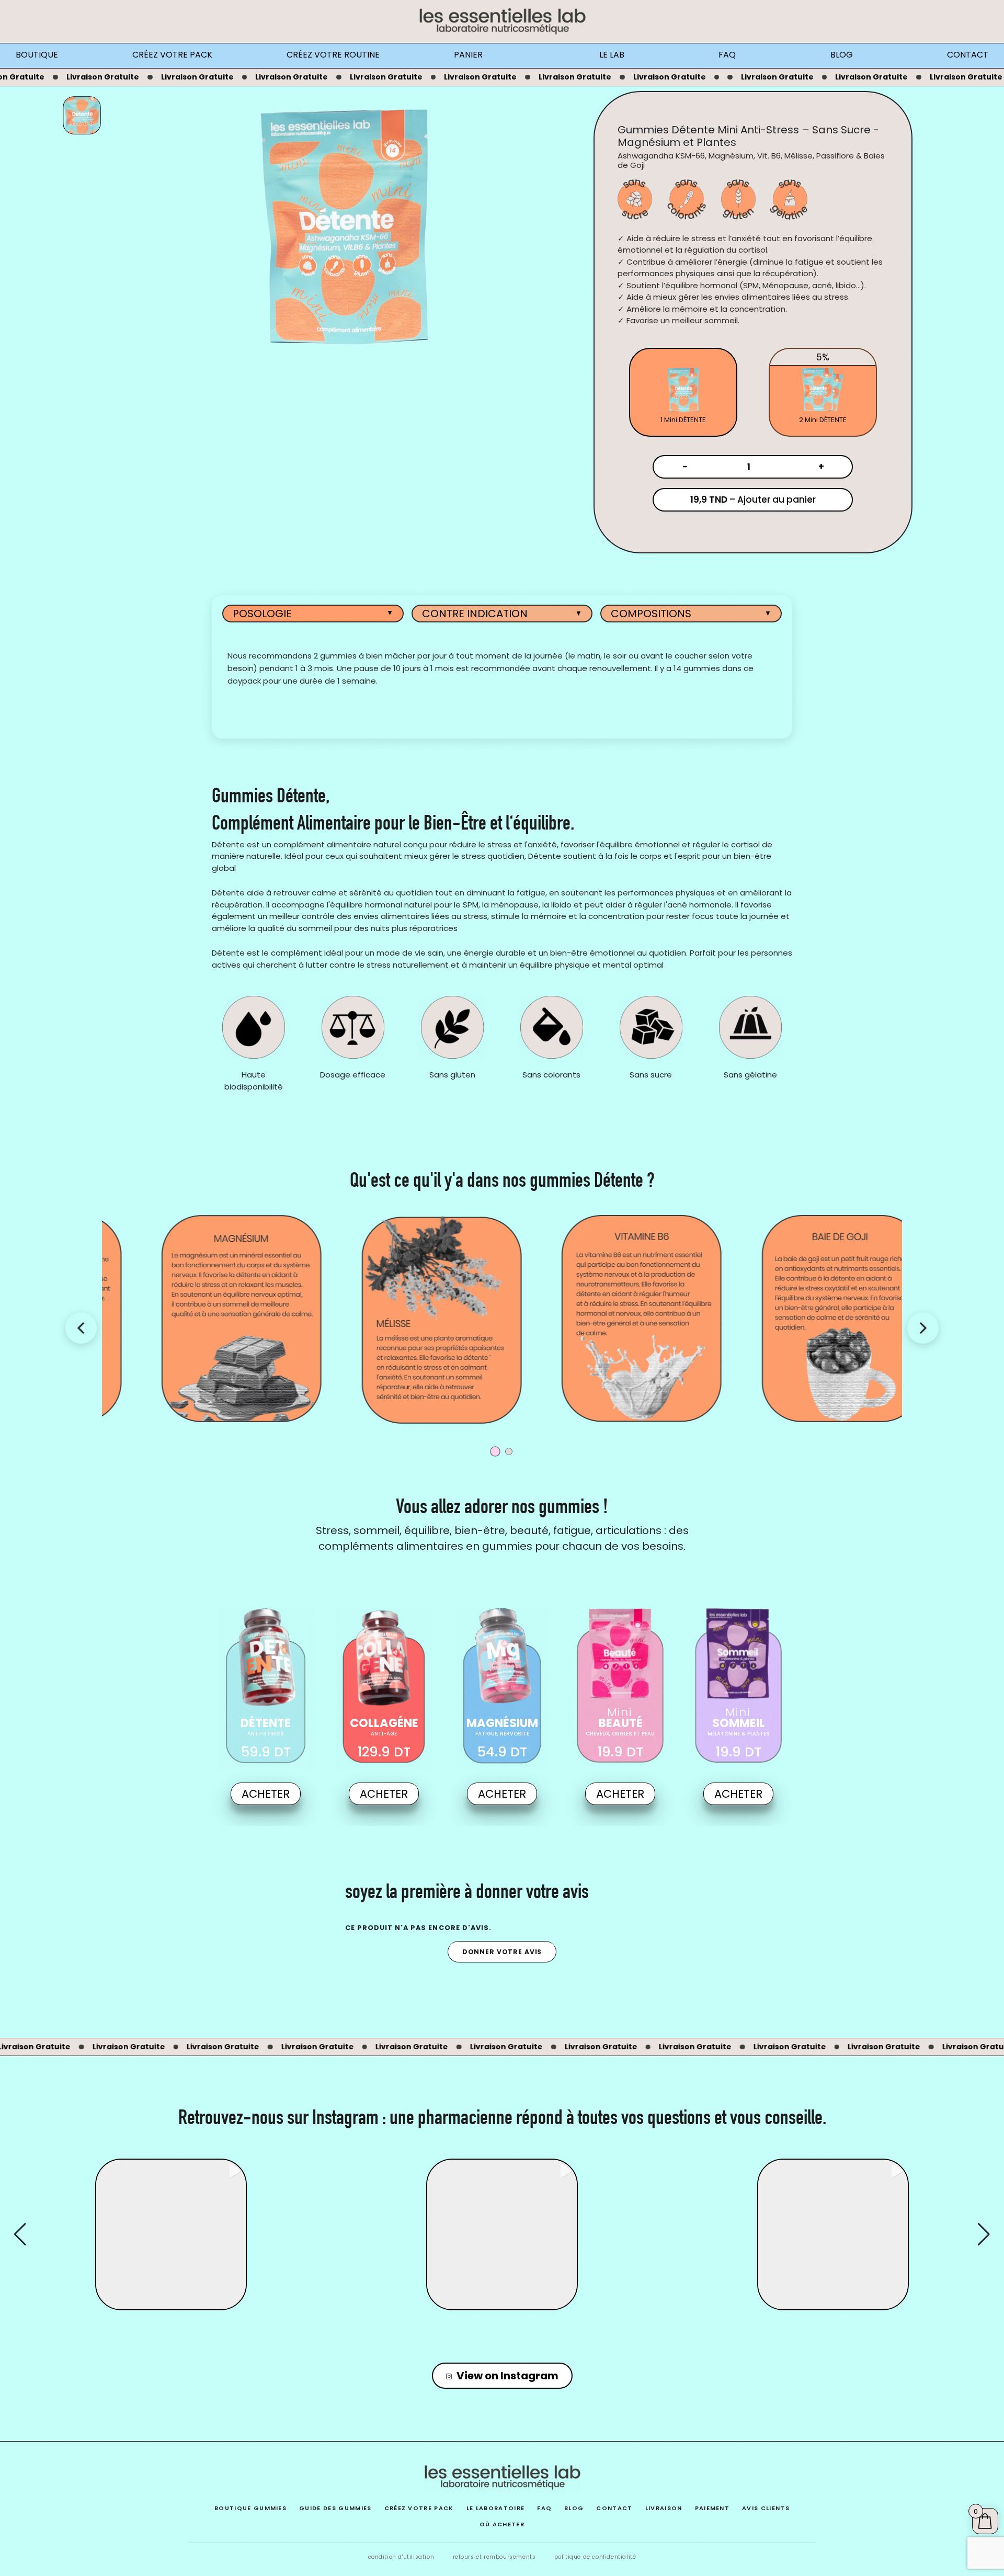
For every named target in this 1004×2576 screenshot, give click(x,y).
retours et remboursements (494, 2557)
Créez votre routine (333, 55)
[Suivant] (923, 1328)
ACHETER (266, 1794)
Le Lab (612, 55)
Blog (842, 55)
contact (614, 2508)
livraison (664, 2508)
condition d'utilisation (401, 2557)
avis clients (766, 2508)
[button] (502, 2303)
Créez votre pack (172, 55)
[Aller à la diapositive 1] (495, 1451)
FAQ (727, 55)
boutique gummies (250, 2508)
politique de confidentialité (595, 2557)
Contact (968, 55)
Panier (468, 55)
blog (574, 2508)
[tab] (683, 392)
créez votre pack (419, 2508)
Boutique (37, 55)
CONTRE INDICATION (502, 614)
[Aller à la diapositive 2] (509, 1451)
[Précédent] (81, 1328)
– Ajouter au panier (753, 500)
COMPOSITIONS (691, 614)
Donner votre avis (502, 1952)
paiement (712, 2508)
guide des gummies (335, 2508)
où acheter (502, 2524)
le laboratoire (495, 2508)
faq (544, 2508)
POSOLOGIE (313, 614)
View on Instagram (507, 2376)
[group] (171, 2234)
